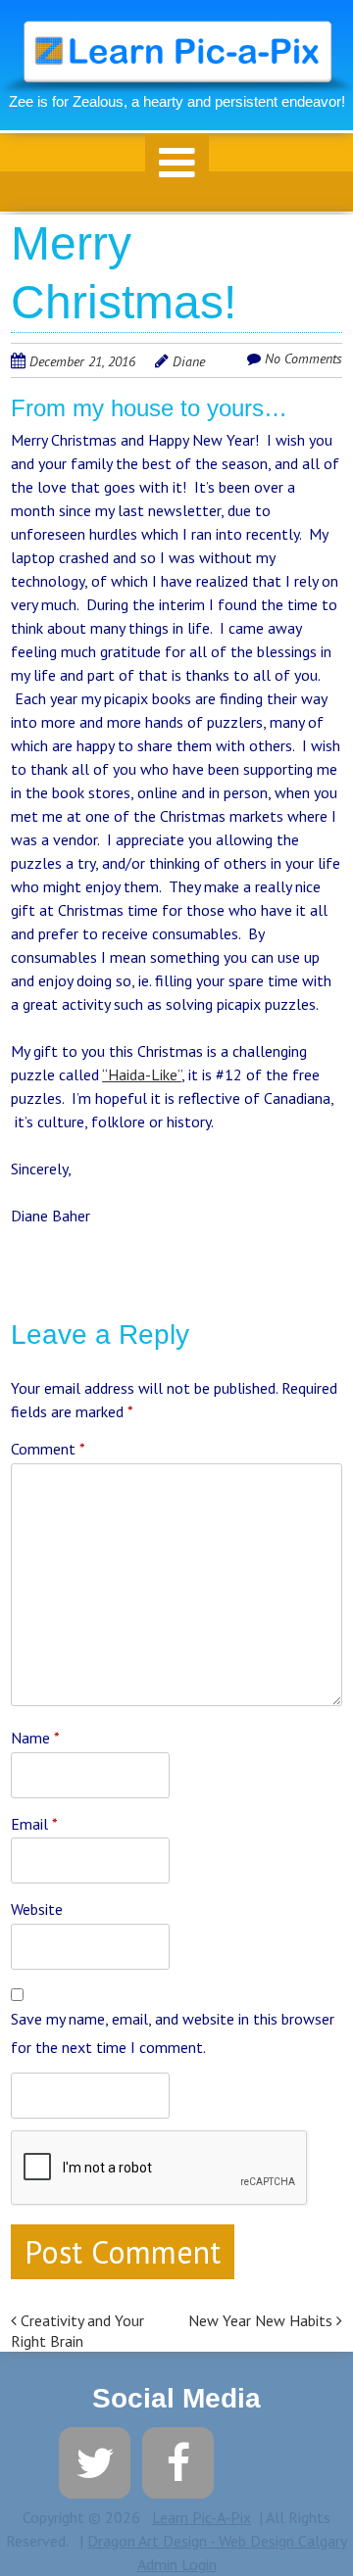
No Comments (303, 358)
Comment (48, 1449)
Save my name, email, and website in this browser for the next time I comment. (173, 2033)
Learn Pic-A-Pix (202, 2517)
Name (35, 1738)
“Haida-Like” (142, 1074)
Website (37, 1909)
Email (34, 1824)
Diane (189, 361)
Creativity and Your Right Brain (77, 2331)
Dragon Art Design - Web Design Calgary (217, 2541)
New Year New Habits (262, 2320)
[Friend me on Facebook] (178, 2460)
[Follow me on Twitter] (95, 2460)
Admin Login (177, 2564)
